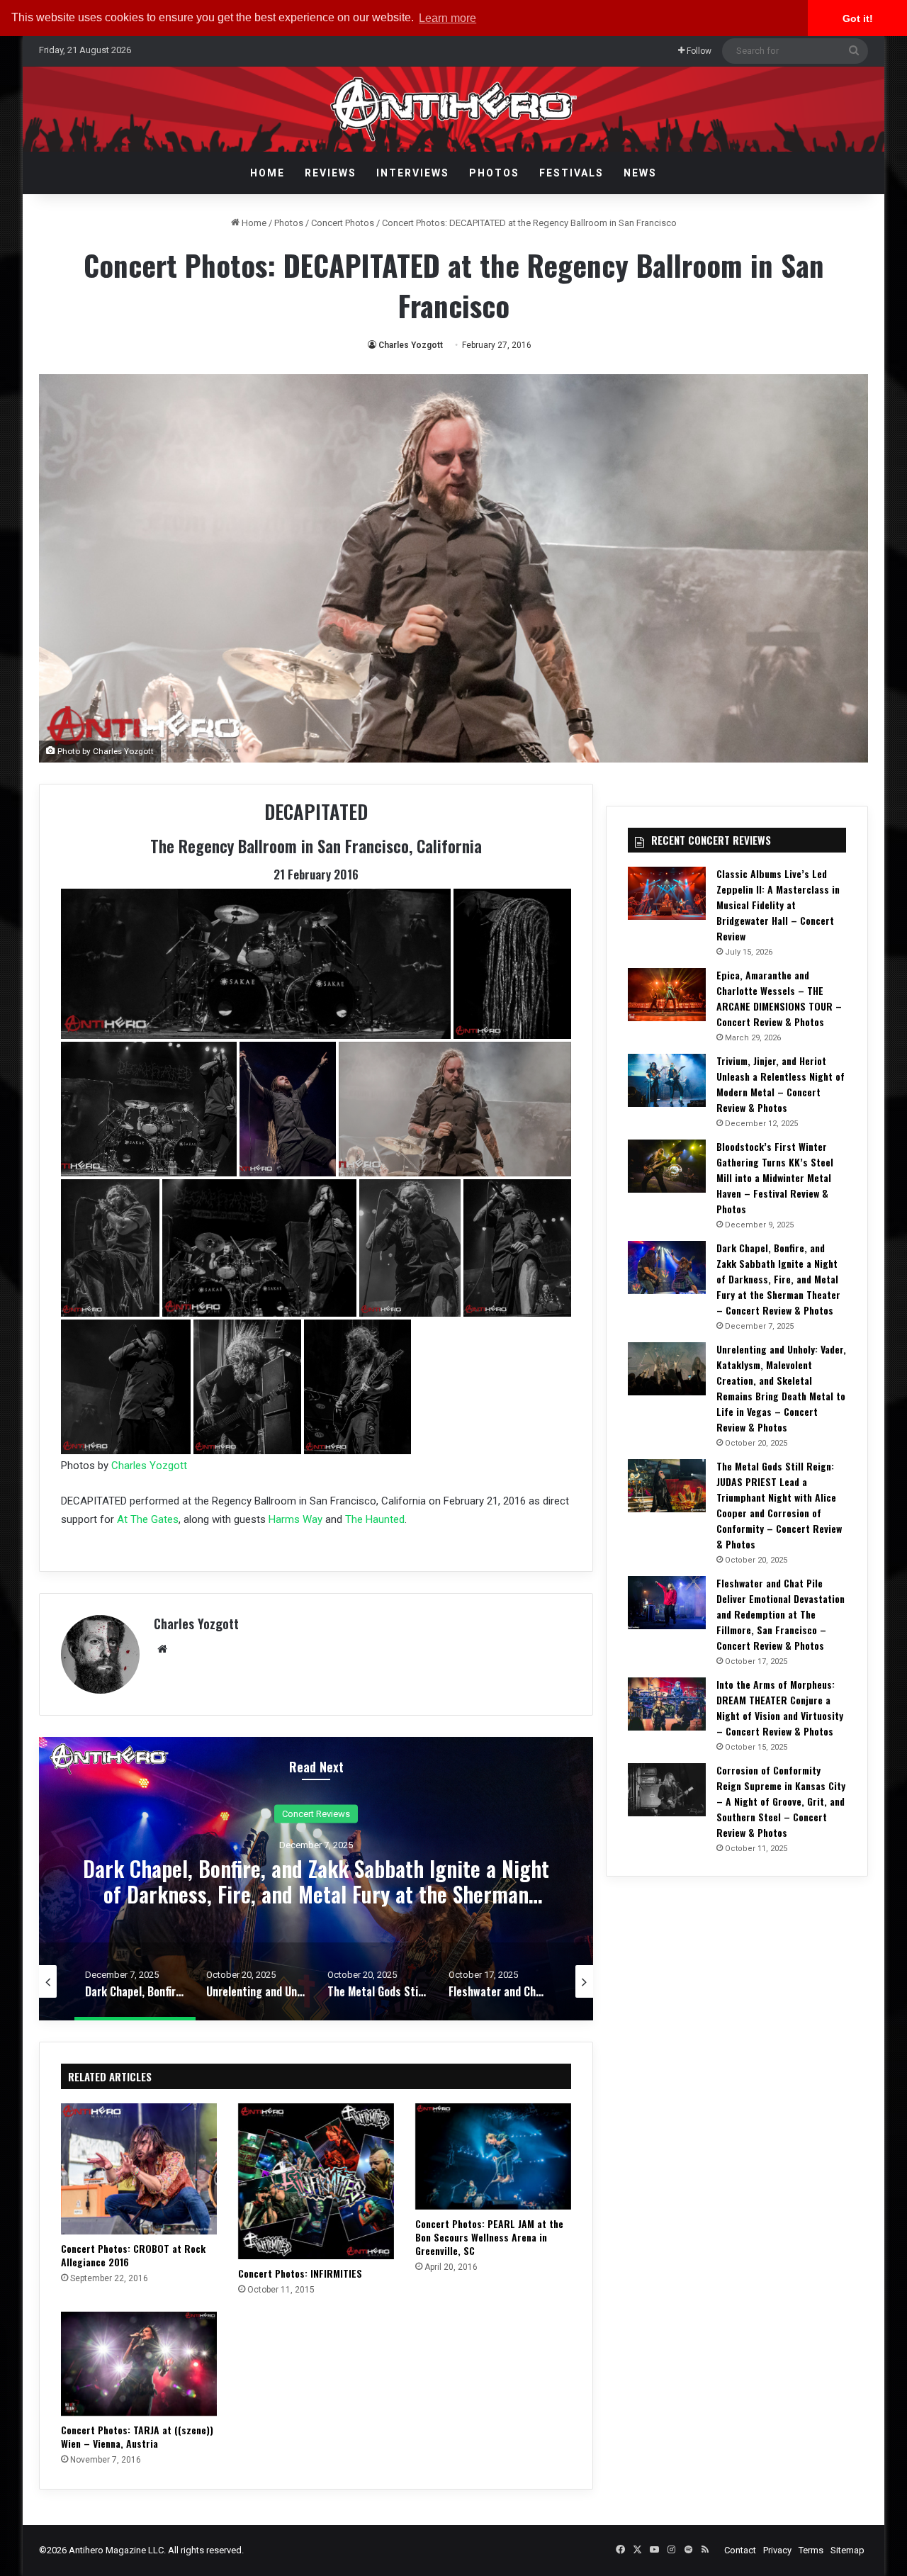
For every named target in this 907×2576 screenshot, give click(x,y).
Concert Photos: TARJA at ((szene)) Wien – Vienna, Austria (137, 2436)
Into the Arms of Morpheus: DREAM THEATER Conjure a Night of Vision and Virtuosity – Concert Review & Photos (780, 1708)
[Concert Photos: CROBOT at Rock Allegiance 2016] (139, 2169)
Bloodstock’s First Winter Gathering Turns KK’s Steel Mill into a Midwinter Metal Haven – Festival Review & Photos (775, 1177)
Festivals (571, 173)
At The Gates (148, 1519)
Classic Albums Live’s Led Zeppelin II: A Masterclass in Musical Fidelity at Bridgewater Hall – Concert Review (778, 905)
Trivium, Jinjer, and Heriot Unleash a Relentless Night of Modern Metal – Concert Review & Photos (781, 1084)
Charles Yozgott (411, 345)
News (640, 173)
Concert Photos (343, 223)
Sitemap (847, 2550)
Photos (494, 173)
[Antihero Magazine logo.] (454, 109)
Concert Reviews (316, 1813)
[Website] (162, 1649)
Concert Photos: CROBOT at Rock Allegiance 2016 (133, 2255)
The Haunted (375, 1519)
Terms (811, 2550)
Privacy (777, 2550)
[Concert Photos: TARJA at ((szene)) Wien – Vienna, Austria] (139, 2364)
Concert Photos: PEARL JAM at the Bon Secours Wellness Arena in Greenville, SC (489, 2237)
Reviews (331, 173)
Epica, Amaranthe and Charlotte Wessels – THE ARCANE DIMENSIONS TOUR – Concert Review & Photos (779, 998)
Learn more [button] (447, 18)
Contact (740, 2550)
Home (267, 173)
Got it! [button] (858, 18)
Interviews (413, 173)
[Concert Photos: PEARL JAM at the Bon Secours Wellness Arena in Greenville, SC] (493, 2156)
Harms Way (295, 1519)
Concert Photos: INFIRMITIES (300, 2273)
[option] (316, 1879)
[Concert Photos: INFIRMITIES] (316, 2181)
